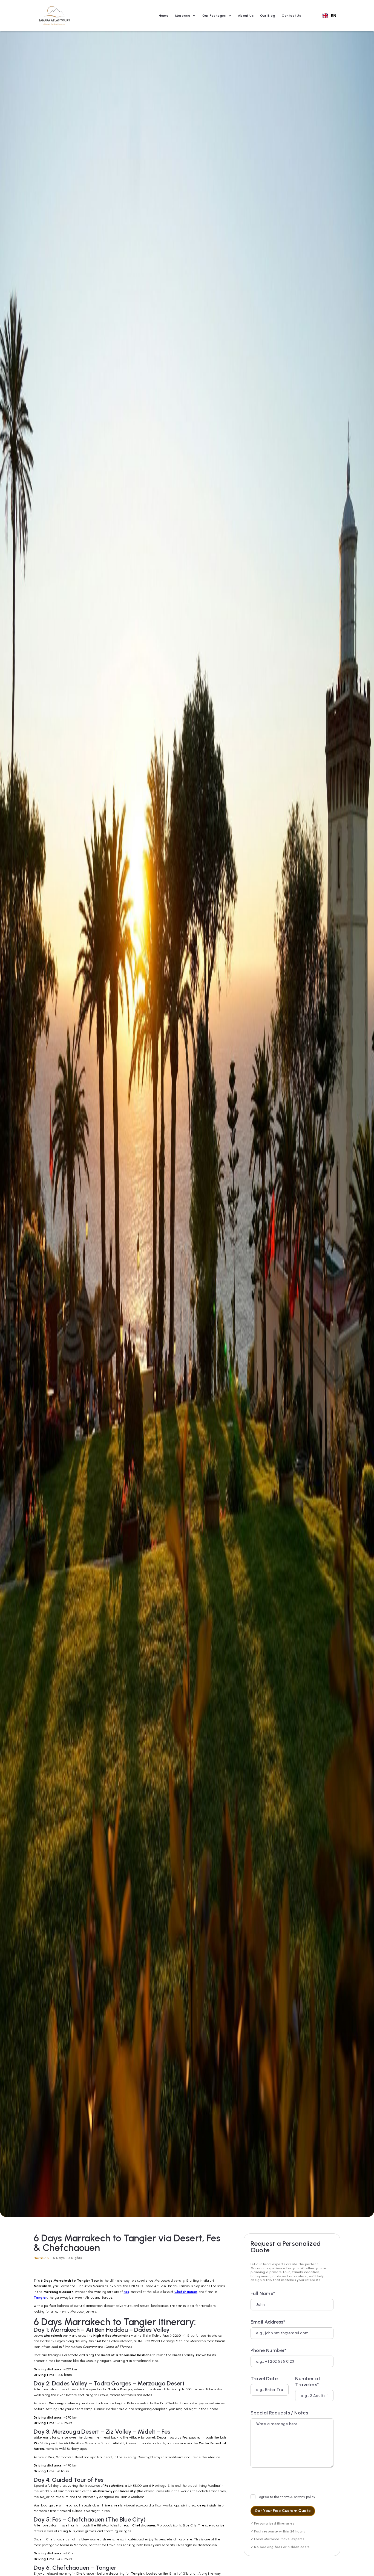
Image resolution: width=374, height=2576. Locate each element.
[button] (185, 16)
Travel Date (264, 2379)
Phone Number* (269, 2350)
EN (333, 16)
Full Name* (263, 2294)
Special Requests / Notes (279, 2413)
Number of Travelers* (308, 2382)
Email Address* (268, 2322)
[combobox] (329, 16)
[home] (54, 16)
